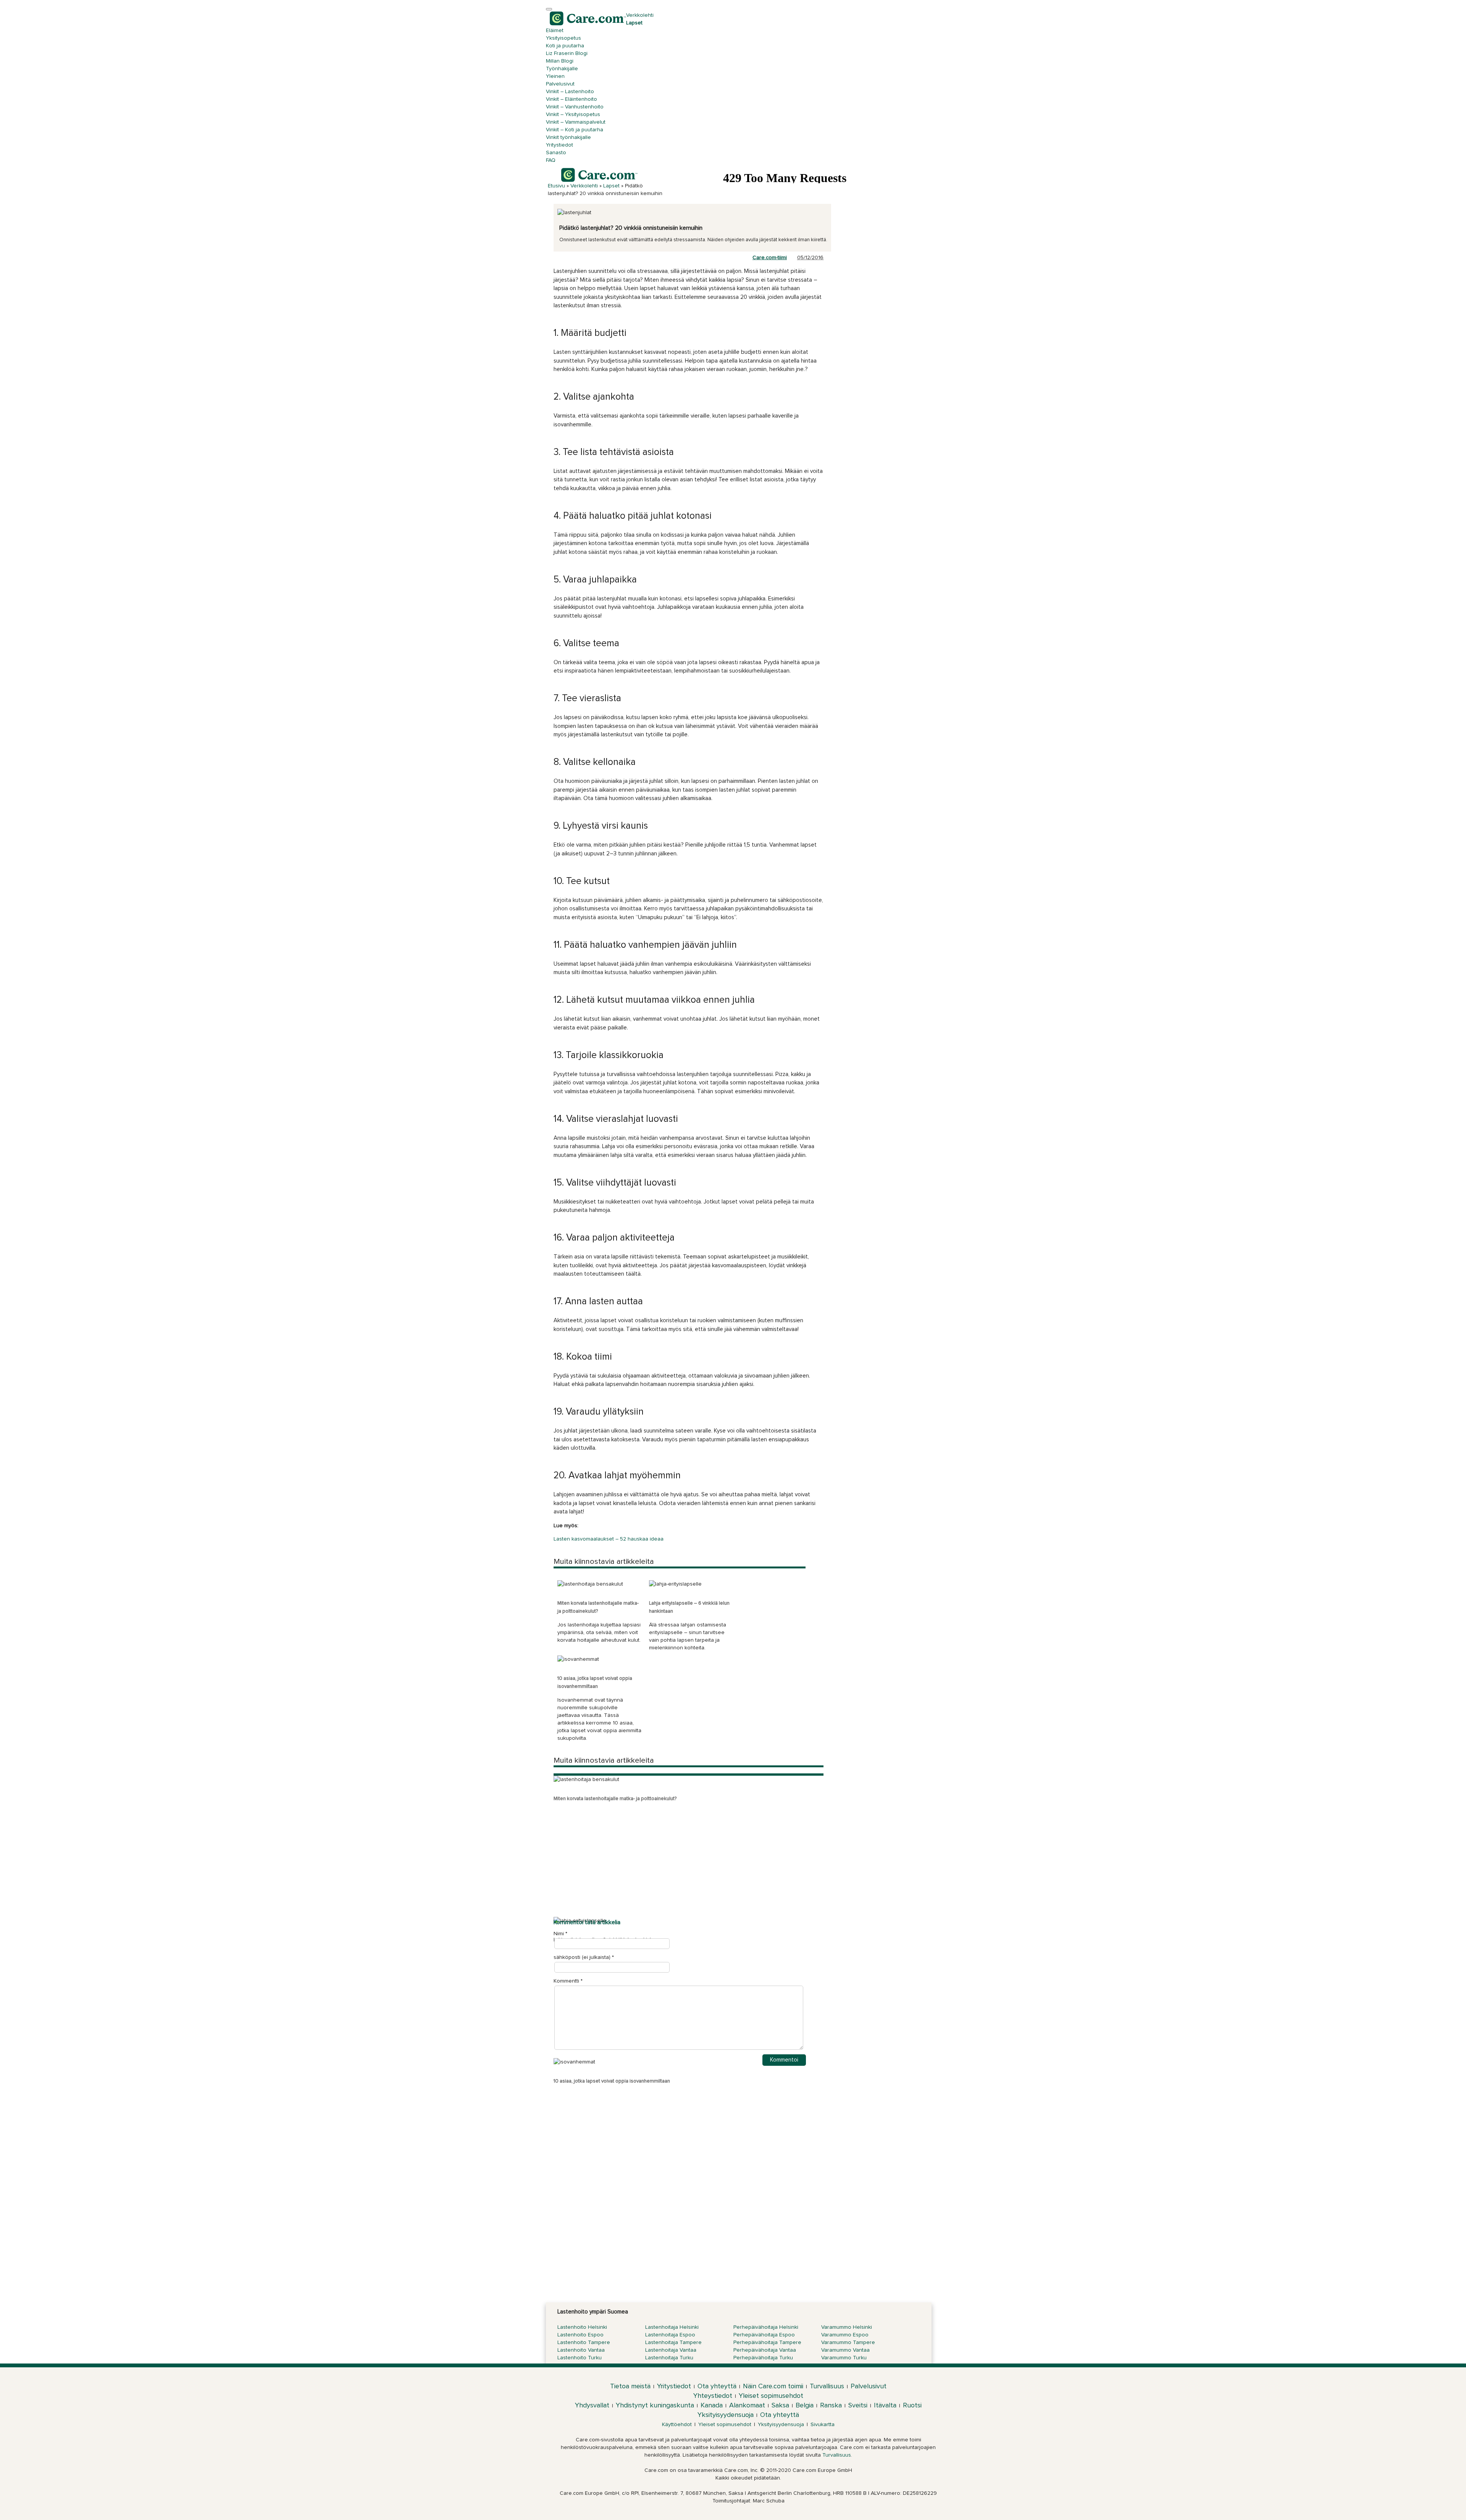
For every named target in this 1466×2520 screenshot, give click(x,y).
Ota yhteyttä (717, 2386)
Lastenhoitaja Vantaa (671, 2350)
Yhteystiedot (713, 2396)
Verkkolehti (640, 15)
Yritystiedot (559, 145)
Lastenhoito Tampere (584, 2343)
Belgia (805, 2405)
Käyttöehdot (677, 2425)
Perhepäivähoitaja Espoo (764, 2335)
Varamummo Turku (844, 2358)
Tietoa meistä (630, 2386)
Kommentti (568, 1981)
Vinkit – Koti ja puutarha (575, 130)
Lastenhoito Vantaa (581, 2350)
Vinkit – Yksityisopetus (573, 115)
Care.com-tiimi (770, 258)
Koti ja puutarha (565, 46)
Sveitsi (858, 2405)
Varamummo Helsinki (847, 2327)
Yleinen (555, 76)
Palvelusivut (560, 84)
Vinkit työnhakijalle (568, 137)
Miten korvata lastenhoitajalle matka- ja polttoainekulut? (615, 1799)
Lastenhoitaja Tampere (673, 2343)
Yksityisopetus (563, 38)
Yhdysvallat (592, 2405)
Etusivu (556, 186)
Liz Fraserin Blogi (567, 53)
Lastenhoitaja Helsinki (672, 2327)
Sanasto (556, 153)
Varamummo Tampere (848, 2343)
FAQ (551, 160)
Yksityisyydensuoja (726, 2415)
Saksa (780, 2405)
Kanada (712, 2405)
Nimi (559, 1934)
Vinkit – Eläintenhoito (572, 99)
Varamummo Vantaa (845, 2350)
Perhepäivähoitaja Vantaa (765, 2350)
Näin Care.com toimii (773, 2386)
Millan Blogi (560, 61)
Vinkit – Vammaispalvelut (576, 122)
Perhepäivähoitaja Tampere (767, 2343)
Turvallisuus (827, 2386)
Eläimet (555, 31)
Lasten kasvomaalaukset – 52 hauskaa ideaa (609, 1539)
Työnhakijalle (562, 69)
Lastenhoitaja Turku (669, 2358)
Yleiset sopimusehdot (771, 2396)
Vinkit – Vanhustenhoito (575, 107)
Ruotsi (912, 2405)
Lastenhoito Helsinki (582, 2327)
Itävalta (885, 2405)
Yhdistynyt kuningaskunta (655, 2405)
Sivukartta (823, 2425)
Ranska (831, 2405)
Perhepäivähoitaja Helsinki (766, 2327)
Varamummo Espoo (845, 2335)
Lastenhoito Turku (580, 2358)
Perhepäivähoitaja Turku (763, 2358)
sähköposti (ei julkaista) (582, 1957)
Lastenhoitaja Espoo (670, 2335)
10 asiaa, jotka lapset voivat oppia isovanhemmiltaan (612, 2081)
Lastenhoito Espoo (580, 2335)
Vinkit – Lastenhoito (570, 92)
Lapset (634, 23)
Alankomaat (747, 2405)
